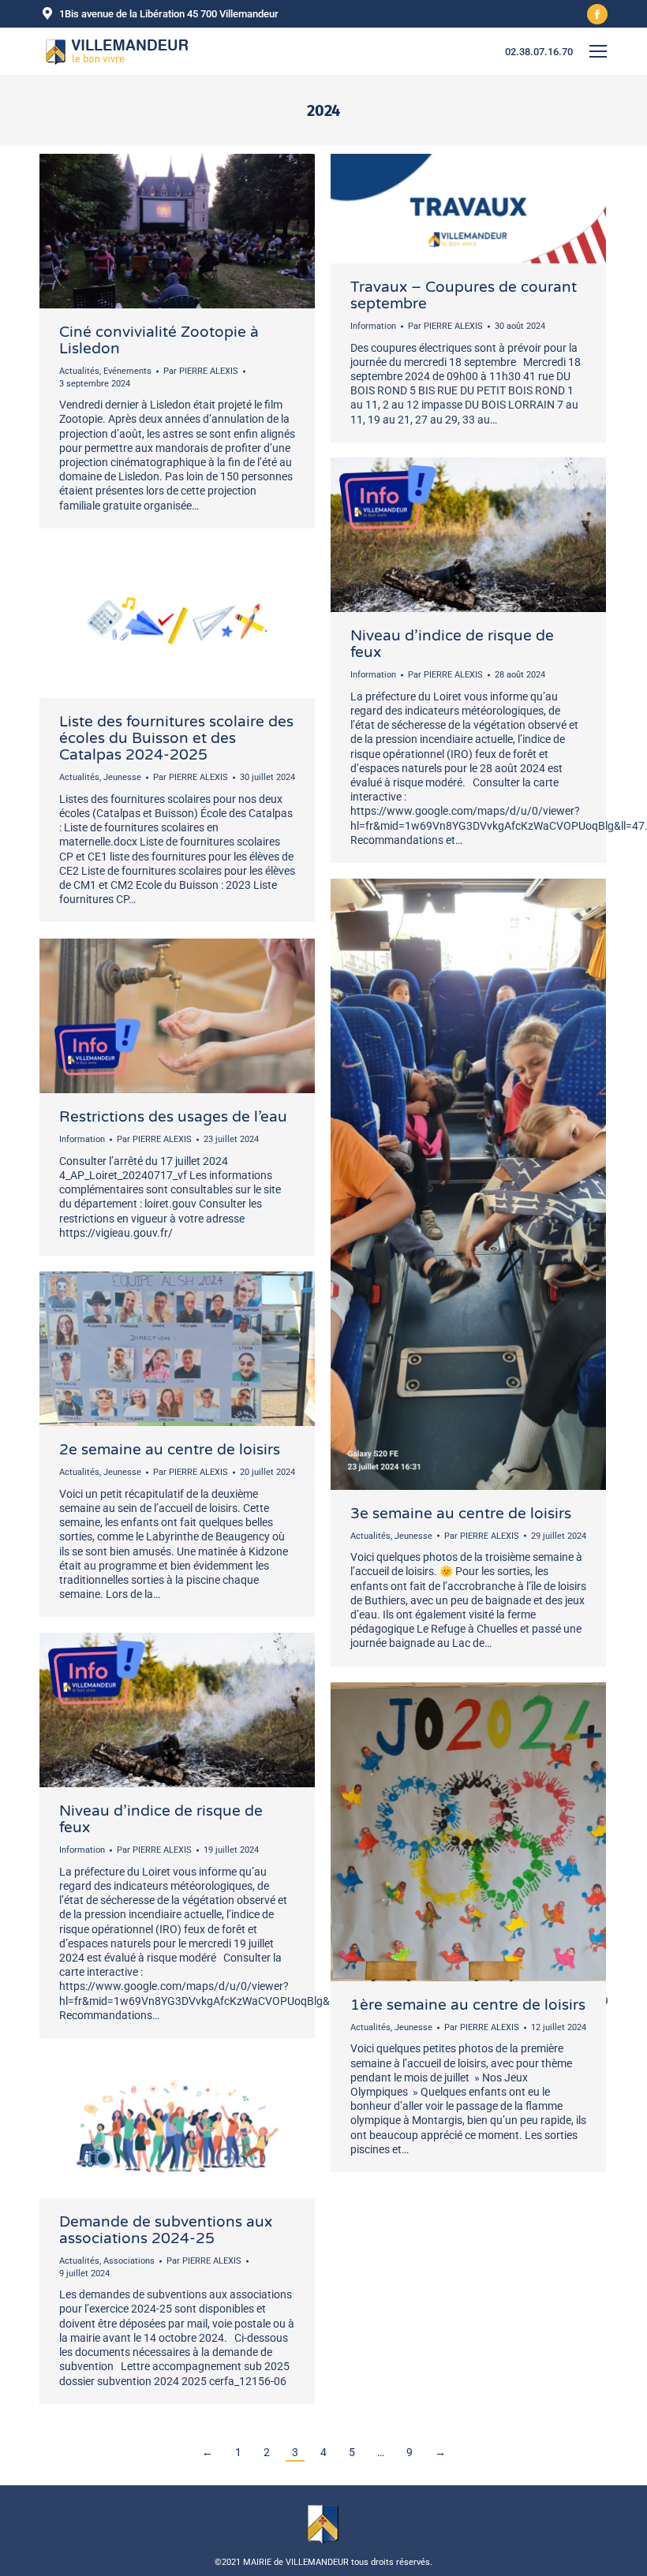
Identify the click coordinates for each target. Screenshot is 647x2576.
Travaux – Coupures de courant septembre (464, 295)
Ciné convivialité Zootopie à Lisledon (159, 340)
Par (201, 371)
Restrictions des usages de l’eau (173, 1117)
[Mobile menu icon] (598, 51)
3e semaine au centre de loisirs (461, 1514)
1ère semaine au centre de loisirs (468, 2005)
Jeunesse (122, 777)
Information (373, 326)
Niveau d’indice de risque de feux (452, 644)
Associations (129, 2261)
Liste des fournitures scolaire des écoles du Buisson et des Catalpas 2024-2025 (176, 738)
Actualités (79, 371)
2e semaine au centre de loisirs (170, 1450)
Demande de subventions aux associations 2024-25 (166, 2230)
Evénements (127, 371)
